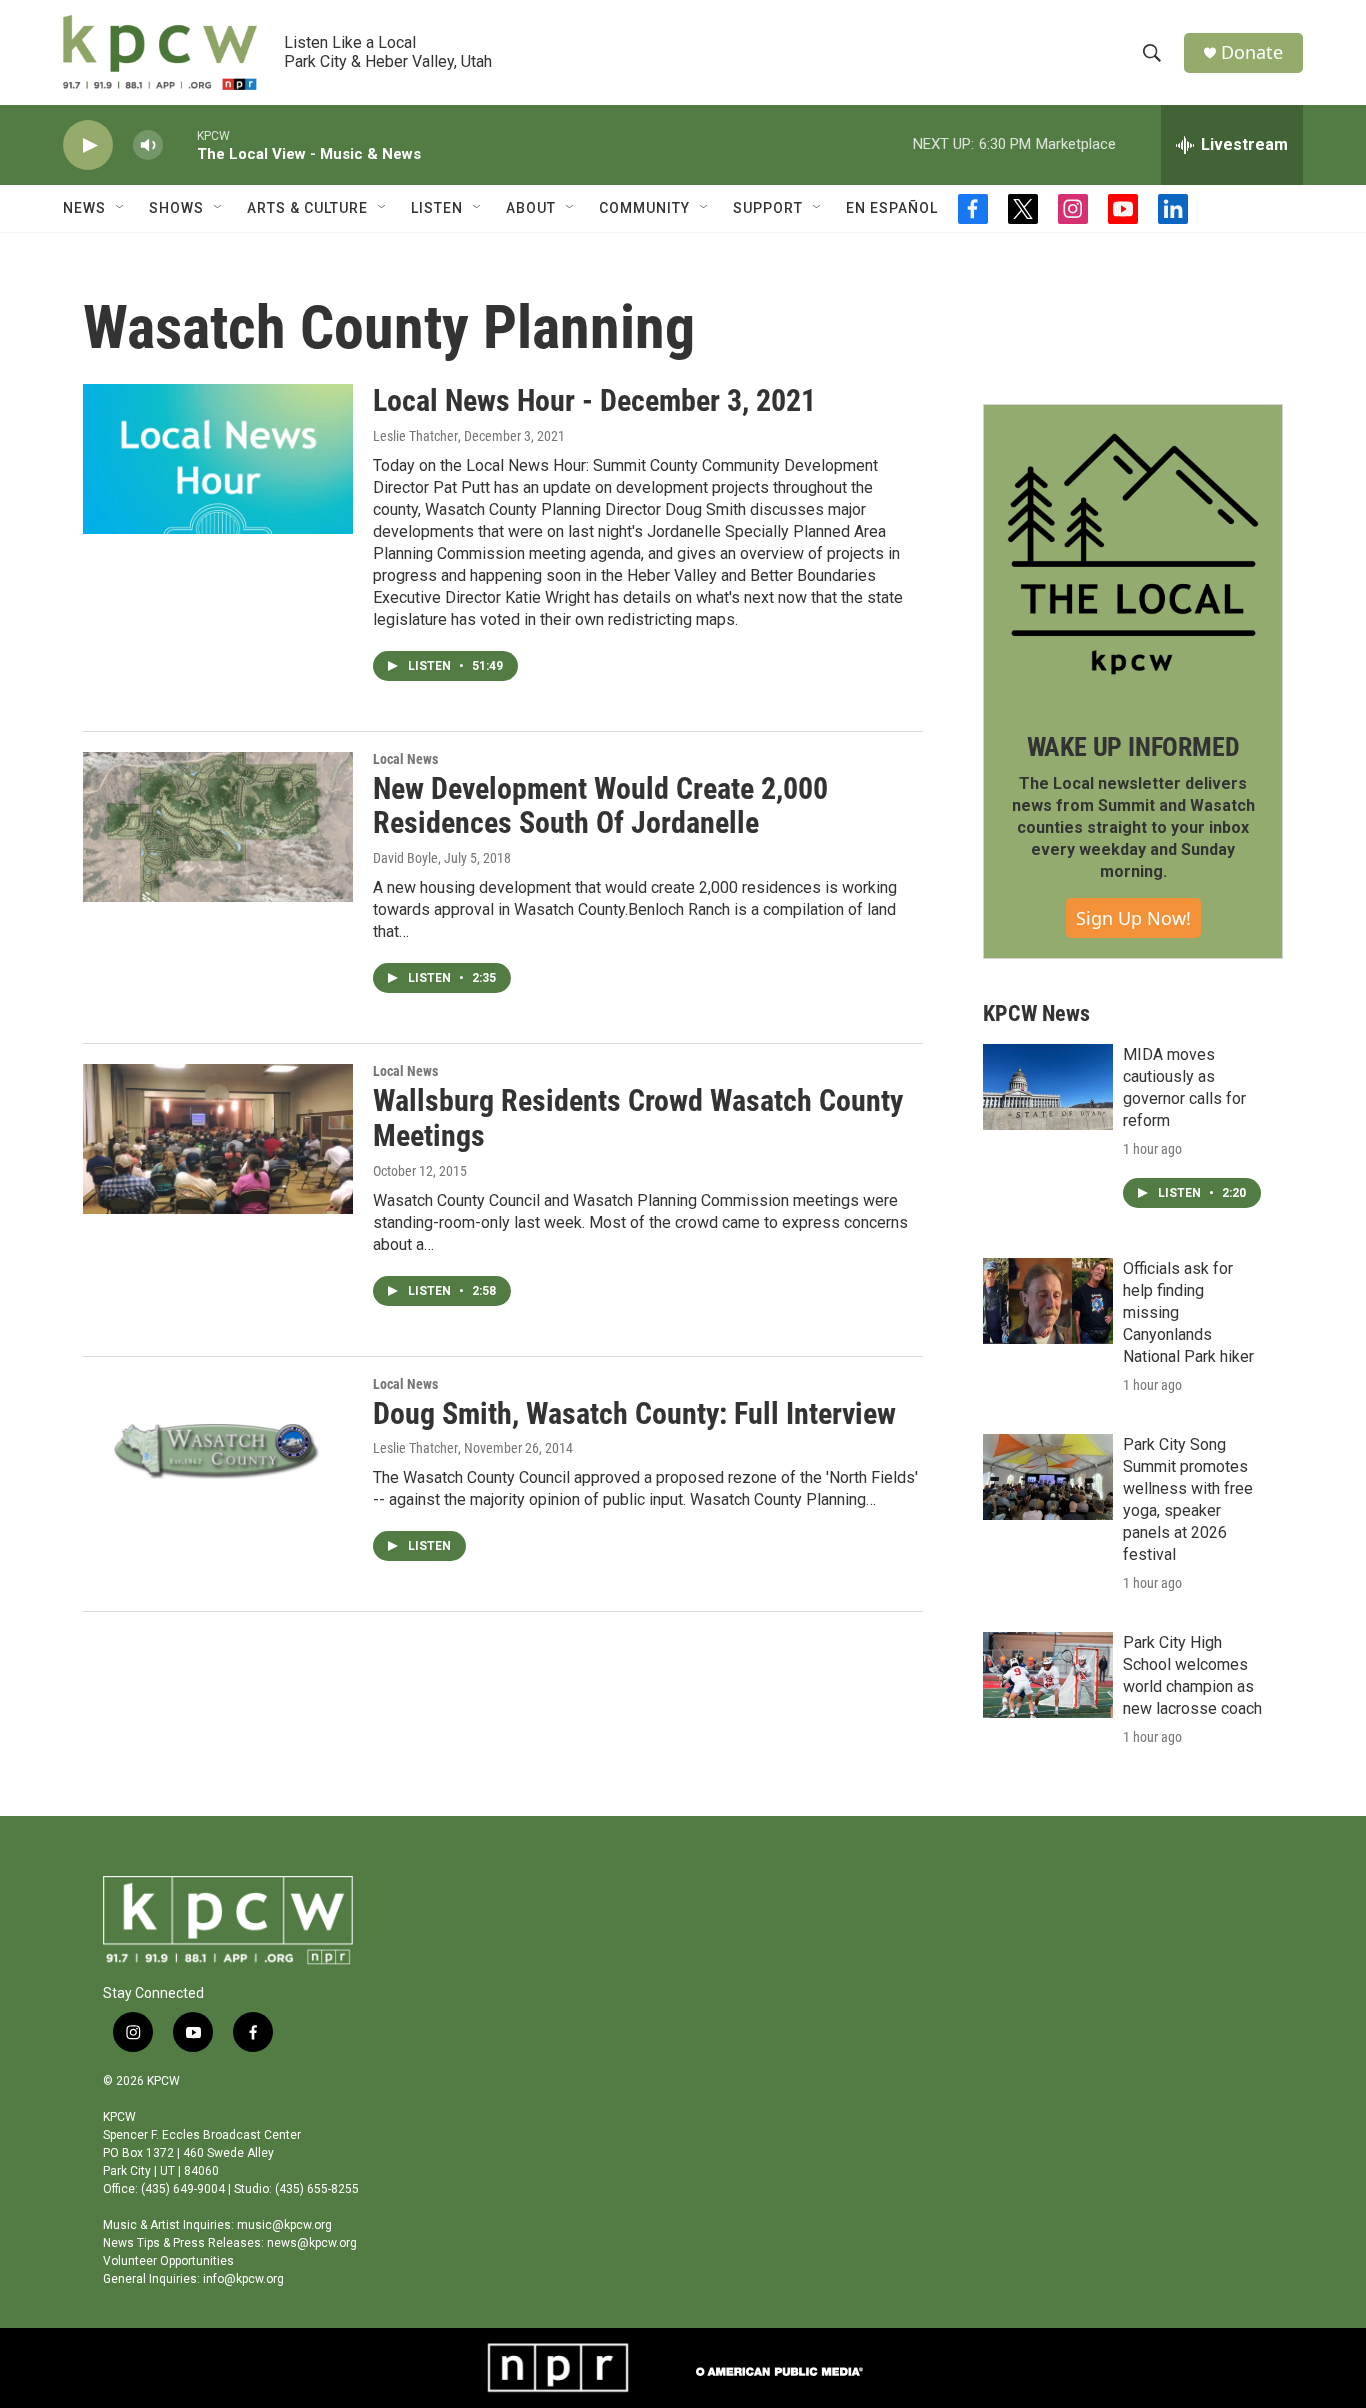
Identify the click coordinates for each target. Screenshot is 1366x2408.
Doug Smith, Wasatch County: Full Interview (634, 1413)
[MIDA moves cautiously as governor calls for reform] (1048, 1087)
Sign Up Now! (1133, 918)
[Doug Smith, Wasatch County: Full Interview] (218, 1452)
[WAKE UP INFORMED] (1133, 554)
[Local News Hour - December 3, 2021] (218, 459)
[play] (88, 145)
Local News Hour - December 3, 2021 (594, 400)
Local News (405, 759)
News (84, 208)
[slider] (180, 144)
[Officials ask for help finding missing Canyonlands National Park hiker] (1048, 1301)
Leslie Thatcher (415, 436)
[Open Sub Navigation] (121, 208)
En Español (892, 208)
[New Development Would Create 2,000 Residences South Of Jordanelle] (218, 827)
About (531, 208)
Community (644, 208)
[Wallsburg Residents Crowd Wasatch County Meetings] (218, 1139)
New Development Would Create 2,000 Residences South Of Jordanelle (600, 806)
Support (768, 208)
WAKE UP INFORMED (1133, 747)
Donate (1252, 52)
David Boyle (405, 858)
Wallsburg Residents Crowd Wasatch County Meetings (638, 1118)
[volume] (148, 145)
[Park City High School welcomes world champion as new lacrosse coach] (1048, 1675)
